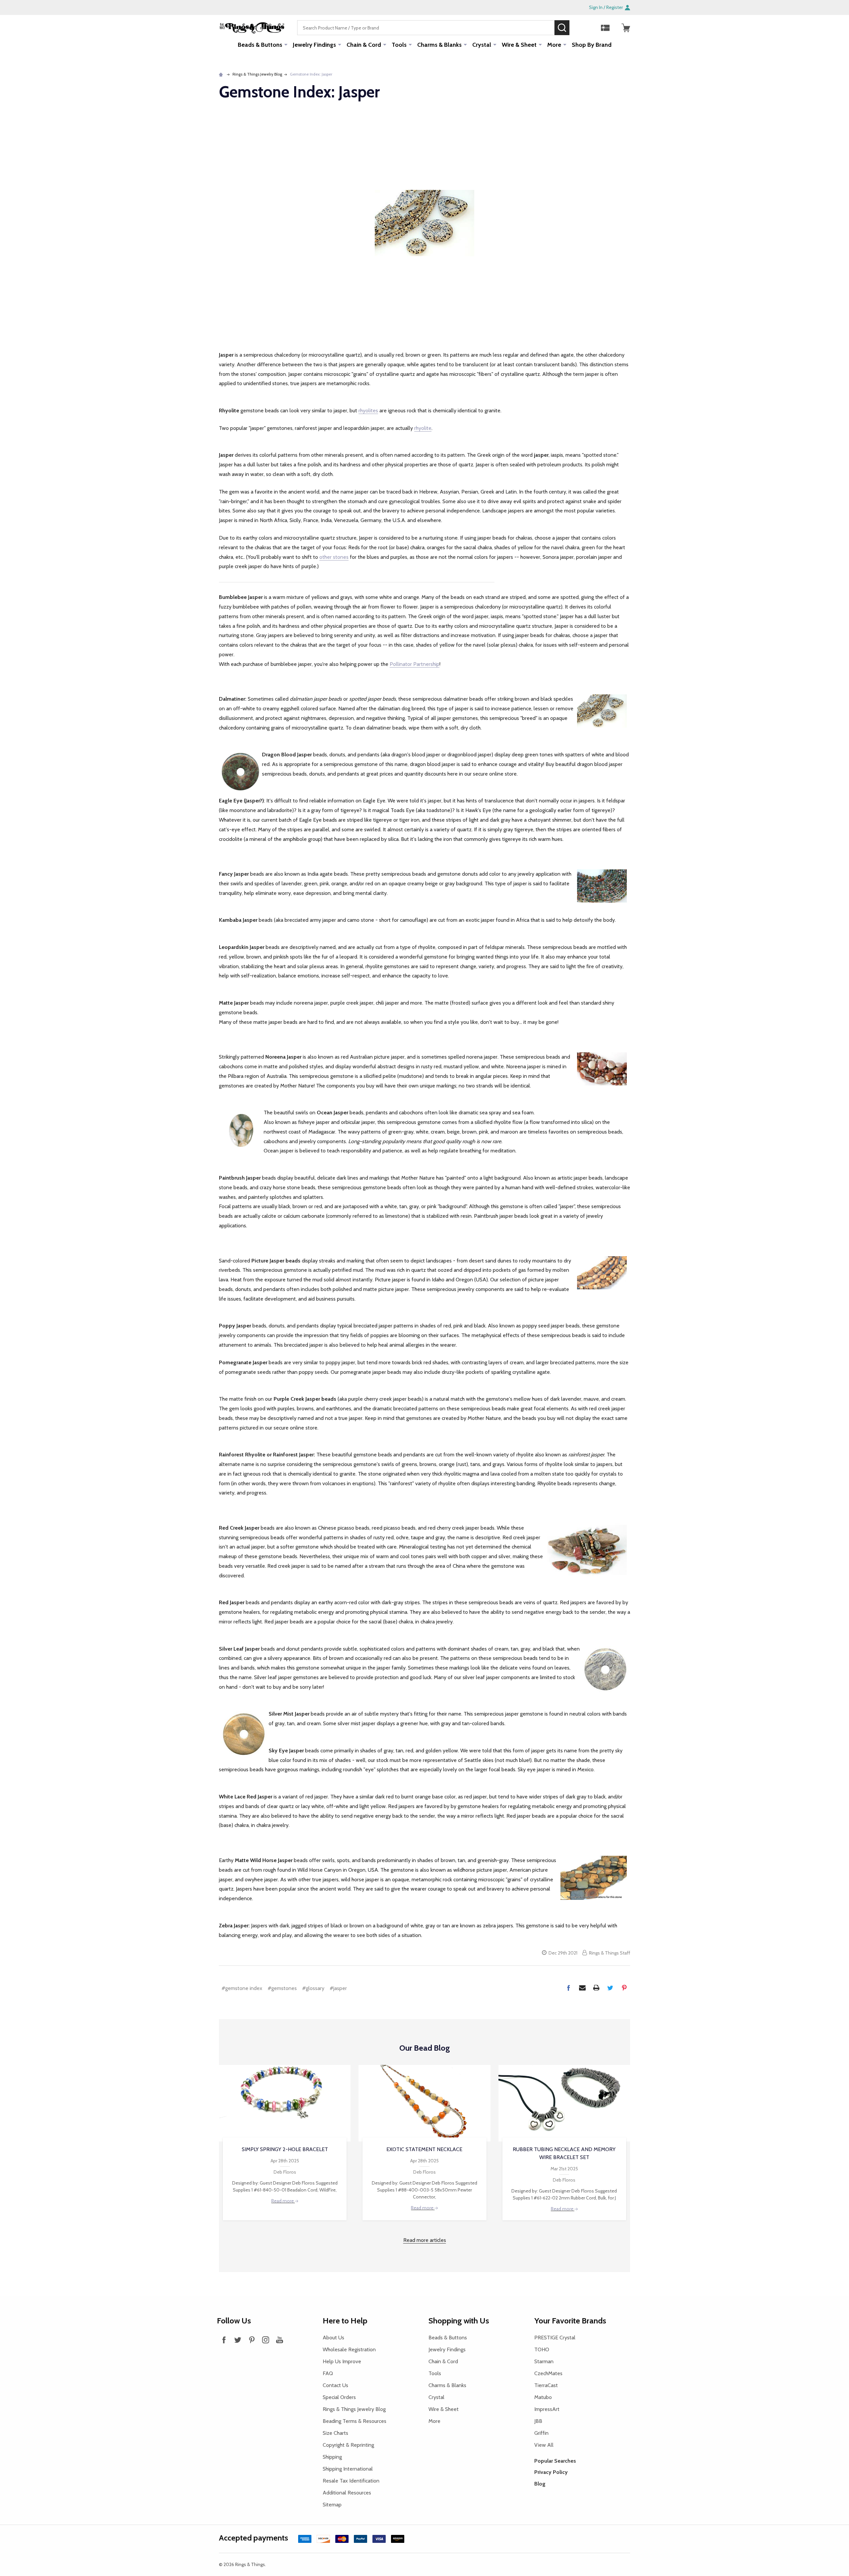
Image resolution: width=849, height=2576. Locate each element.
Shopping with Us (459, 2321)
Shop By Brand (592, 45)
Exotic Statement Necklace (424, 2149)
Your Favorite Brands (570, 2321)
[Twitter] (610, 1988)
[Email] (582, 1988)
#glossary (313, 1988)
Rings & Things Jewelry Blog (354, 2409)
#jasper (338, 1988)
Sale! (579, 28)
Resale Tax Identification (351, 2481)
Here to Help (345, 2321)
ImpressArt (547, 2409)
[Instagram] (266, 2340)
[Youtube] (280, 2340)
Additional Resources (347, 2493)
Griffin (541, 2433)
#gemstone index (242, 1988)
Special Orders (339, 2397)
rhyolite (423, 428)
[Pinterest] (624, 1988)
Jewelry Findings (314, 45)
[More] (286, 44)
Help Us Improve (342, 2361)
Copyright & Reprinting (348, 2445)
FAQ (328, 2373)
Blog (540, 2484)
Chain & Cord (364, 45)
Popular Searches (555, 2461)
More (554, 45)
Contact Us (335, 2385)
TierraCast (546, 2385)
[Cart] (626, 28)
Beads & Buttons (260, 45)
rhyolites (368, 410)
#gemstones (282, 1988)
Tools (399, 45)
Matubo (543, 2397)
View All (544, 2445)
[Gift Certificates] (605, 28)
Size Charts (335, 2433)
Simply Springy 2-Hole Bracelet (285, 2149)
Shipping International (348, 2469)
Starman (544, 2361)
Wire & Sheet (519, 45)
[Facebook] (568, 1988)
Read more (283, 2201)
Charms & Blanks (439, 45)
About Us (333, 2338)
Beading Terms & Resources (355, 2421)
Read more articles (425, 2240)
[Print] (596, 1988)
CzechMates (548, 2373)
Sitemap (332, 2505)
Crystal (482, 45)
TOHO (542, 2349)
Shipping (332, 2457)
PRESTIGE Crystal (555, 2338)
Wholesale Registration (349, 2349)
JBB (538, 2421)
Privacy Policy (551, 2472)
